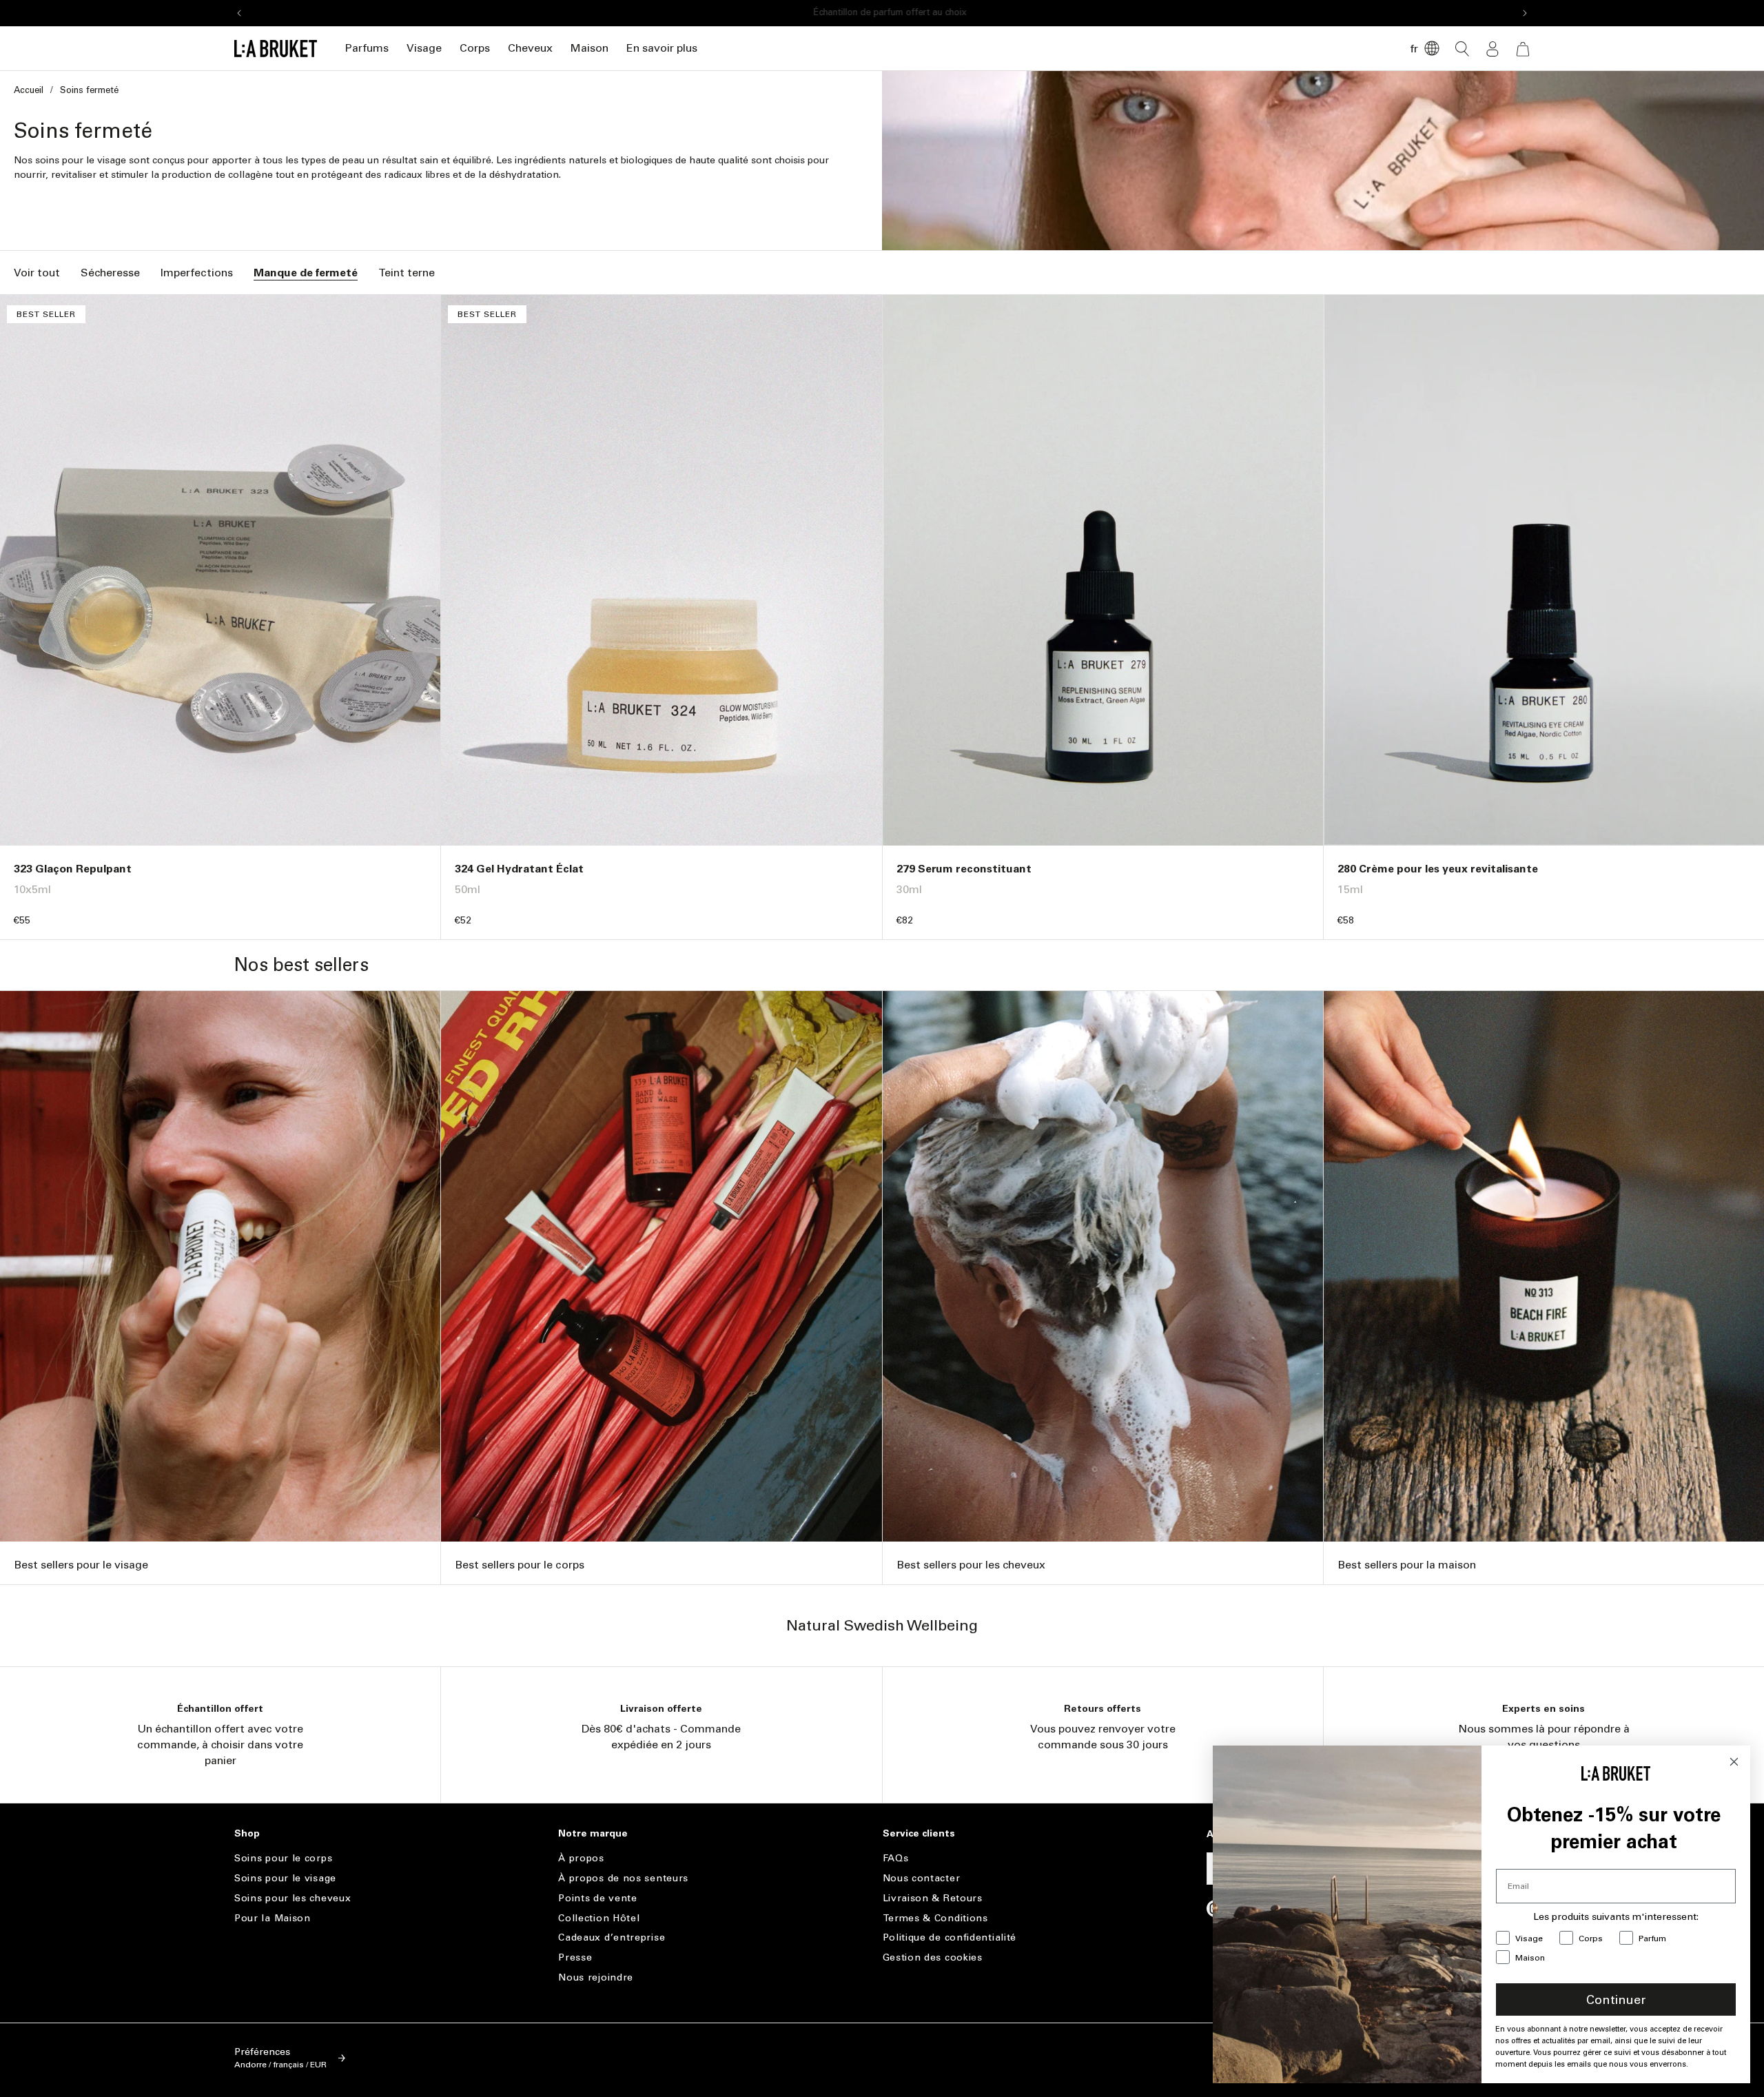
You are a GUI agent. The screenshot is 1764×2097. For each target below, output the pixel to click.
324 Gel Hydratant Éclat (519, 869)
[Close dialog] (1734, 1762)
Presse (575, 1957)
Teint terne (407, 273)
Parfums (367, 48)
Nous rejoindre (596, 1977)
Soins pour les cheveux (293, 1898)
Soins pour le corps (283, 1859)
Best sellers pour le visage (81, 1565)
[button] (367, 49)
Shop (247, 1834)
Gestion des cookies (933, 1957)
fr (1414, 49)
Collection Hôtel (599, 1918)
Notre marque (593, 1834)
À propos (581, 1859)
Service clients (919, 1834)
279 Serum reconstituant (964, 869)
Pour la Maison (273, 1918)
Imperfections (197, 273)
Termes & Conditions (935, 1918)
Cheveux (530, 48)
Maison (589, 48)
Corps (475, 48)
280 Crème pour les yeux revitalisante (1438, 869)
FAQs (896, 1859)
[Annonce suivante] (1525, 13)
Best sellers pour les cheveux (971, 1565)
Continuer (1616, 2000)
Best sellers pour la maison (1407, 1565)
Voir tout (37, 273)
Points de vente (598, 1898)
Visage (424, 48)
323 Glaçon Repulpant (73, 869)
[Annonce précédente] (239, 13)
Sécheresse (110, 273)
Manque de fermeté (306, 273)
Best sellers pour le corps (520, 1565)
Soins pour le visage (285, 1878)
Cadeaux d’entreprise (612, 1937)
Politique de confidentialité (950, 1937)
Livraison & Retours (933, 1898)
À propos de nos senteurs (623, 1878)
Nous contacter (922, 1878)
